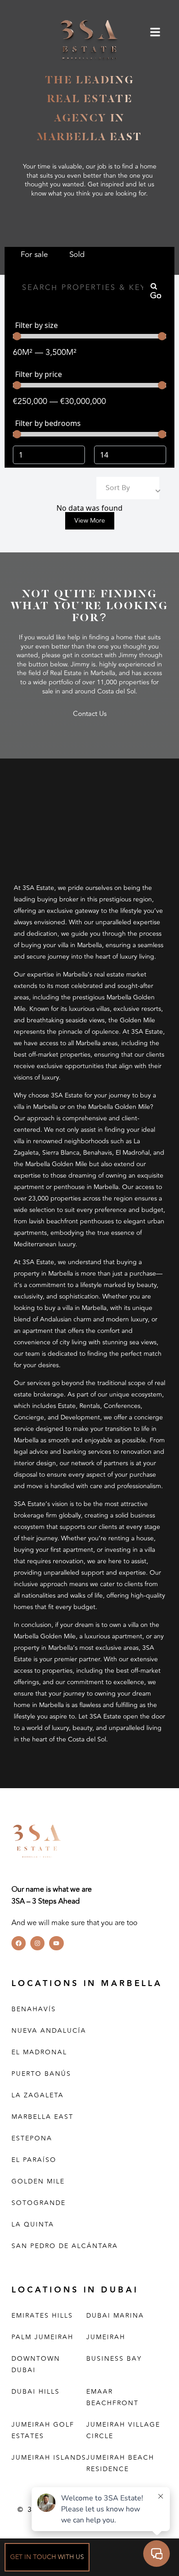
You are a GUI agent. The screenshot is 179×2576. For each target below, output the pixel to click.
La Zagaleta (38, 2095)
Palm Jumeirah (42, 2337)
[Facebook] (19, 1943)
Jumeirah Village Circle (123, 2430)
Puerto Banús (41, 2074)
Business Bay (114, 2359)
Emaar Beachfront (112, 2397)
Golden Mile (38, 2181)
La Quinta (33, 2224)
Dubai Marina (115, 2316)
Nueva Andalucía (49, 2031)
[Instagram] (37, 1943)
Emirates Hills (42, 2316)
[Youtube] (56, 1943)
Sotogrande (39, 2203)
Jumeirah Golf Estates (43, 2430)
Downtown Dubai (36, 2364)
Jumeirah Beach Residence (120, 2463)
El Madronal (39, 2052)
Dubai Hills (36, 2392)
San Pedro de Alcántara (65, 2246)
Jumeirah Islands (49, 2458)
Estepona (32, 2138)
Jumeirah (106, 2337)
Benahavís (34, 2009)
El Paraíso (34, 2160)
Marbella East (42, 2117)
